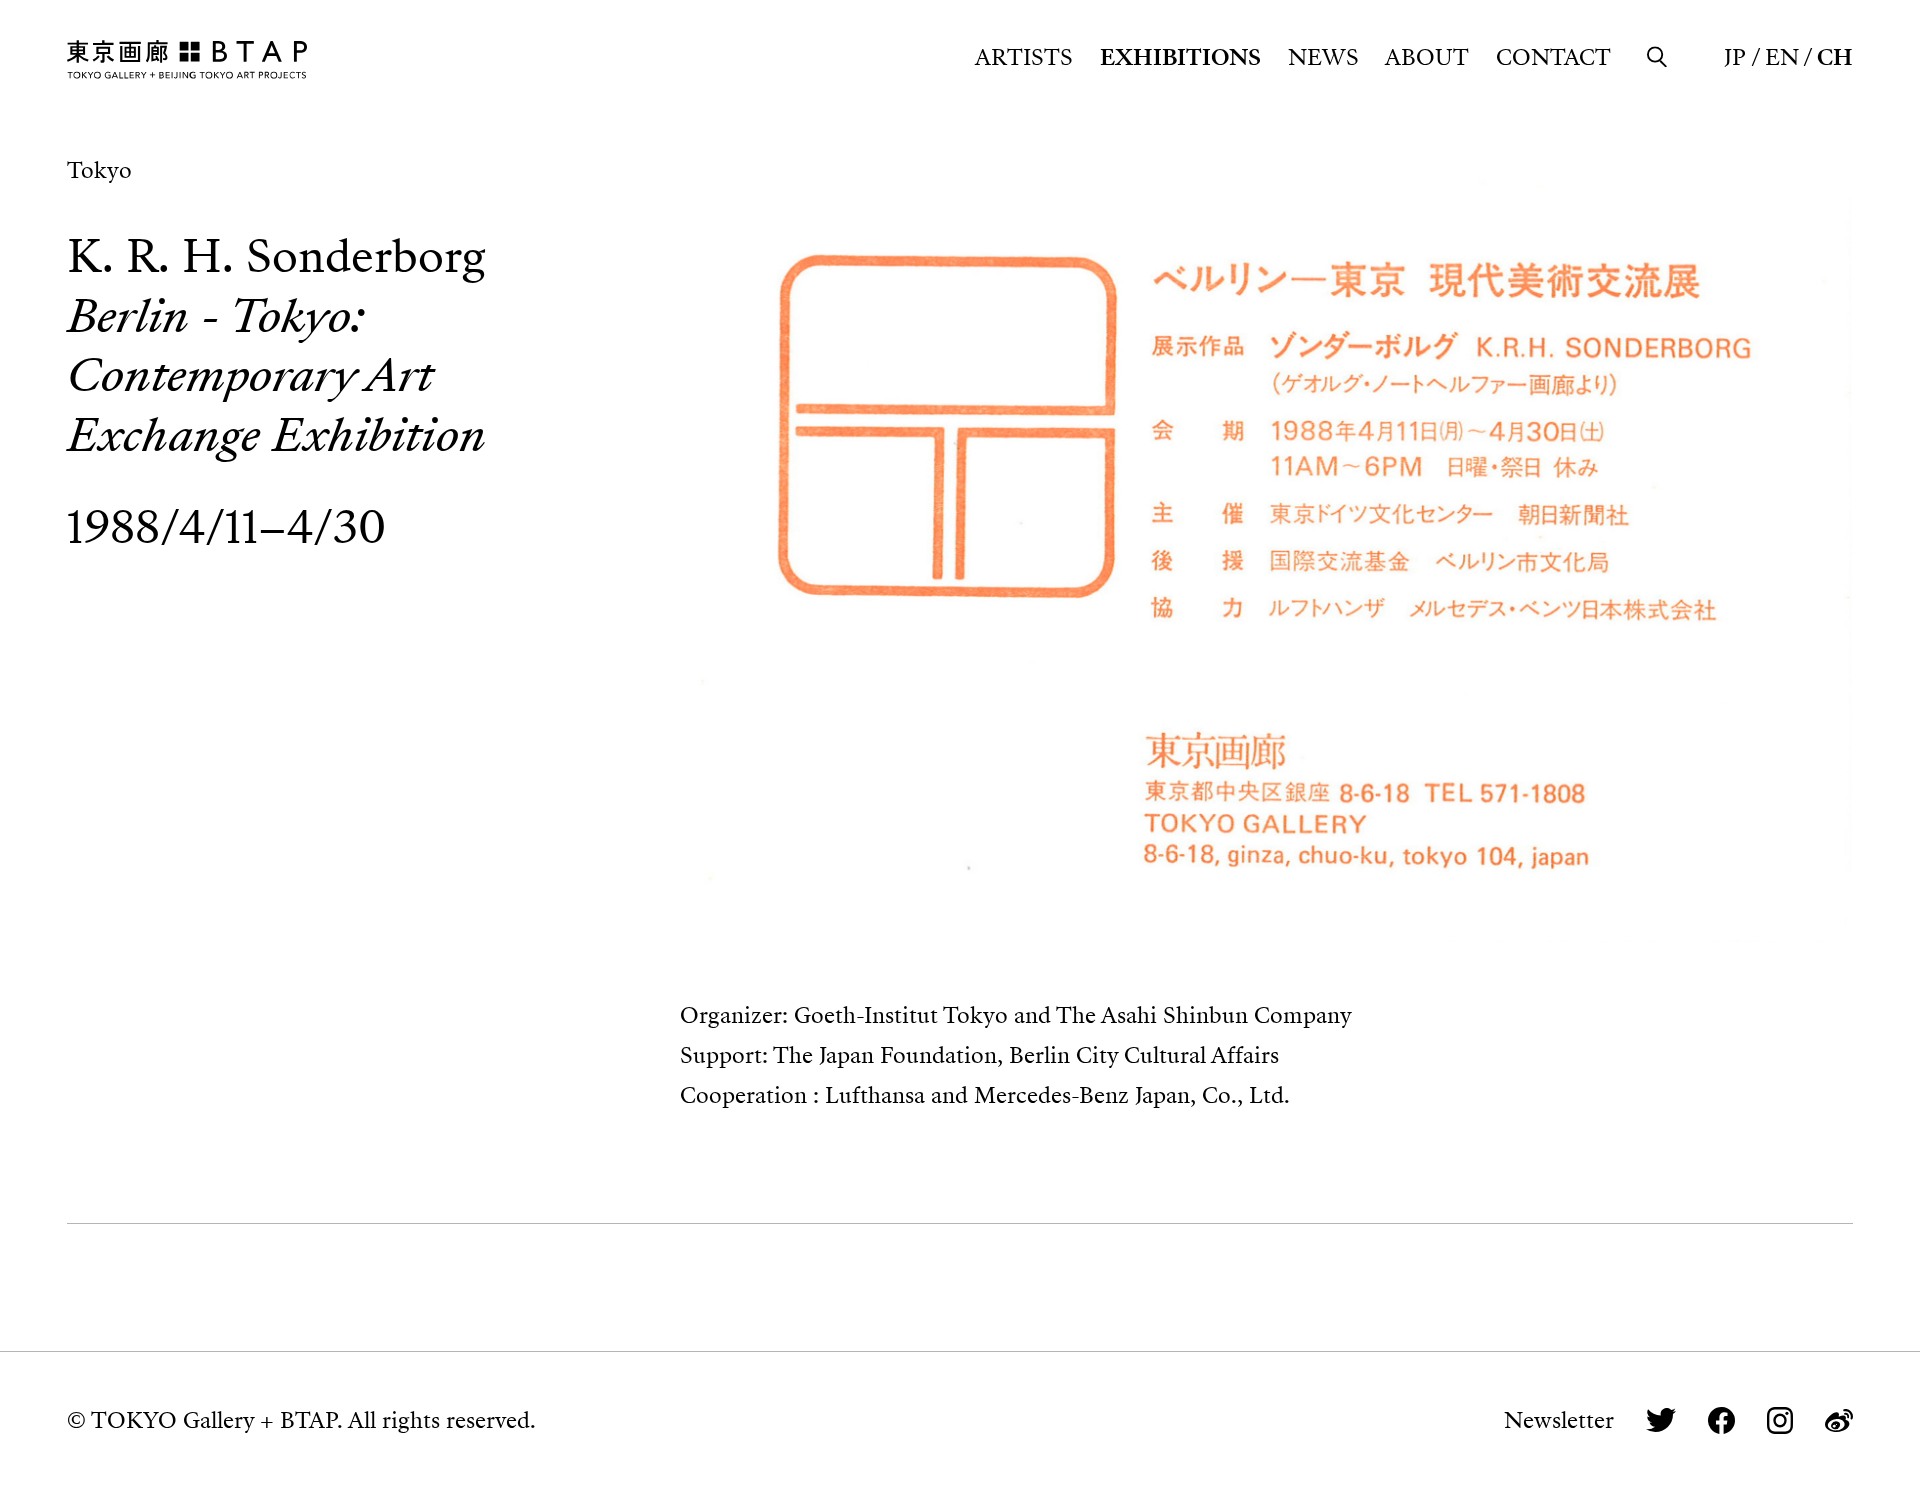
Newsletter (1559, 1420)
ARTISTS (1024, 57)
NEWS (1323, 57)
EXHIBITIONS (1180, 57)
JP (1735, 57)
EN (1782, 57)
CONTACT (1553, 57)
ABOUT (1427, 57)
